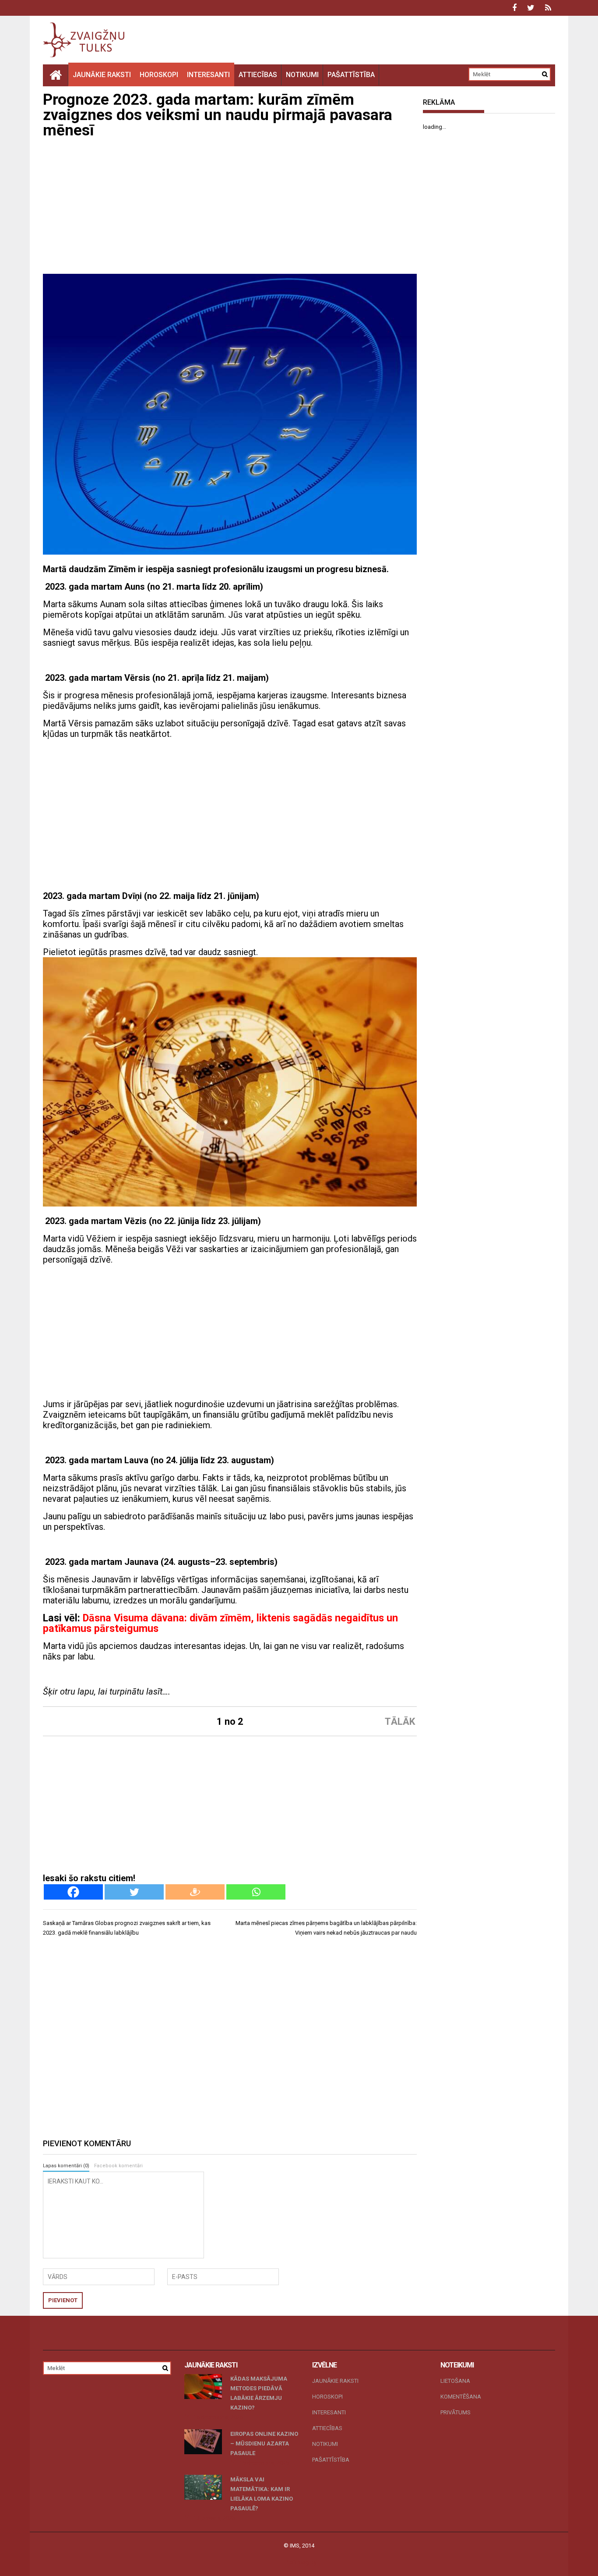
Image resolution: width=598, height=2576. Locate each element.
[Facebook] (73, 1892)
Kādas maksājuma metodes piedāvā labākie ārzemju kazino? (259, 2393)
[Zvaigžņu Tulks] (56, 75)
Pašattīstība (351, 75)
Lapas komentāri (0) (66, 2166)
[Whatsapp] (256, 1892)
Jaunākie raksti (102, 75)
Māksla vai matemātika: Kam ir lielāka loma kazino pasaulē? (262, 2494)
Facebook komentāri (118, 2166)
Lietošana (455, 2381)
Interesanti (208, 75)
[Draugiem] (195, 1892)
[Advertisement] (230, 208)
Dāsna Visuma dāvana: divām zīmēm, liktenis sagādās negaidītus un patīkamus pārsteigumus (220, 1623)
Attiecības (258, 75)
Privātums (456, 2412)
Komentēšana (461, 2397)
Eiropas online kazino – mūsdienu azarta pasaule (264, 2443)
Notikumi (302, 75)
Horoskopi (159, 75)
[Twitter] (134, 1892)
